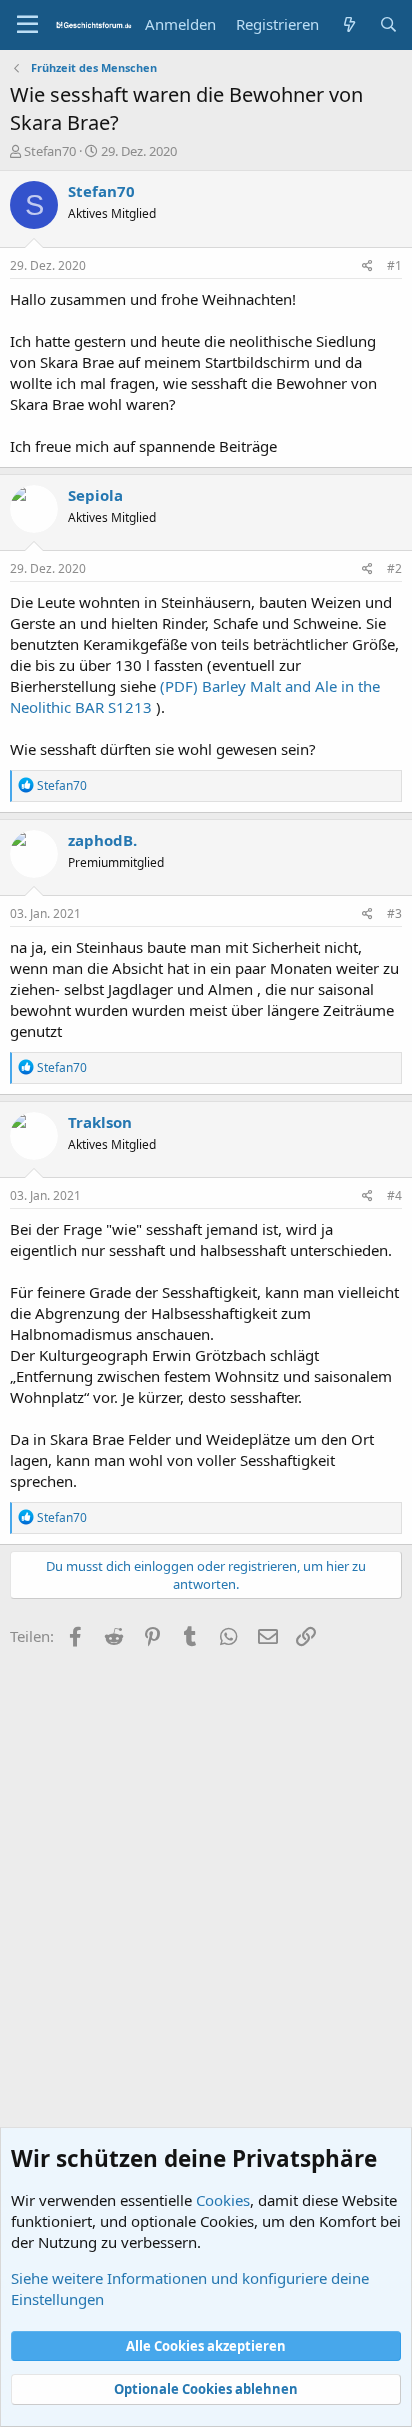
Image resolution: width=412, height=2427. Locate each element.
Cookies (223, 2200)
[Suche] (388, 24)
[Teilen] (367, 266)
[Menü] (27, 25)
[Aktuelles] (348, 24)
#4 (394, 1195)
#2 (394, 568)
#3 (394, 913)
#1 (394, 265)
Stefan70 (50, 151)
